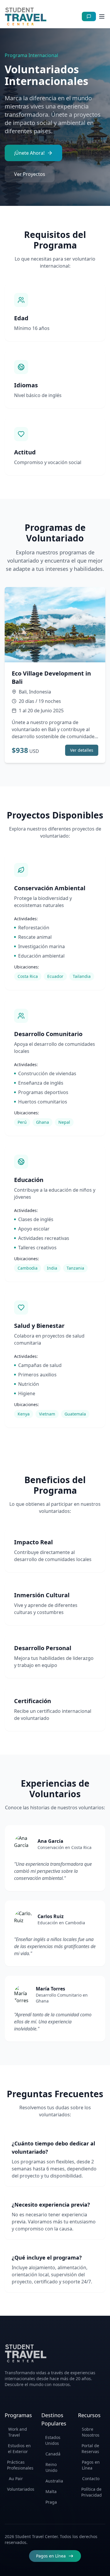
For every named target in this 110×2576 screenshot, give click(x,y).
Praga (51, 2502)
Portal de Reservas (90, 2449)
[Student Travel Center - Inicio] (26, 16)
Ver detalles (82, 750)
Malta (51, 2491)
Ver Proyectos (30, 174)
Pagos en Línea (91, 2465)
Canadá (53, 2454)
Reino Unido (51, 2467)
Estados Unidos (53, 2440)
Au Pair (16, 2479)
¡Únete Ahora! (29, 153)
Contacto (91, 2479)
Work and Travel (18, 2432)
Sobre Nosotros (91, 2432)
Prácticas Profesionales (20, 2465)
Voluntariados (20, 2489)
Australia (54, 2481)
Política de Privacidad (92, 2492)
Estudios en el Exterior (19, 2449)
